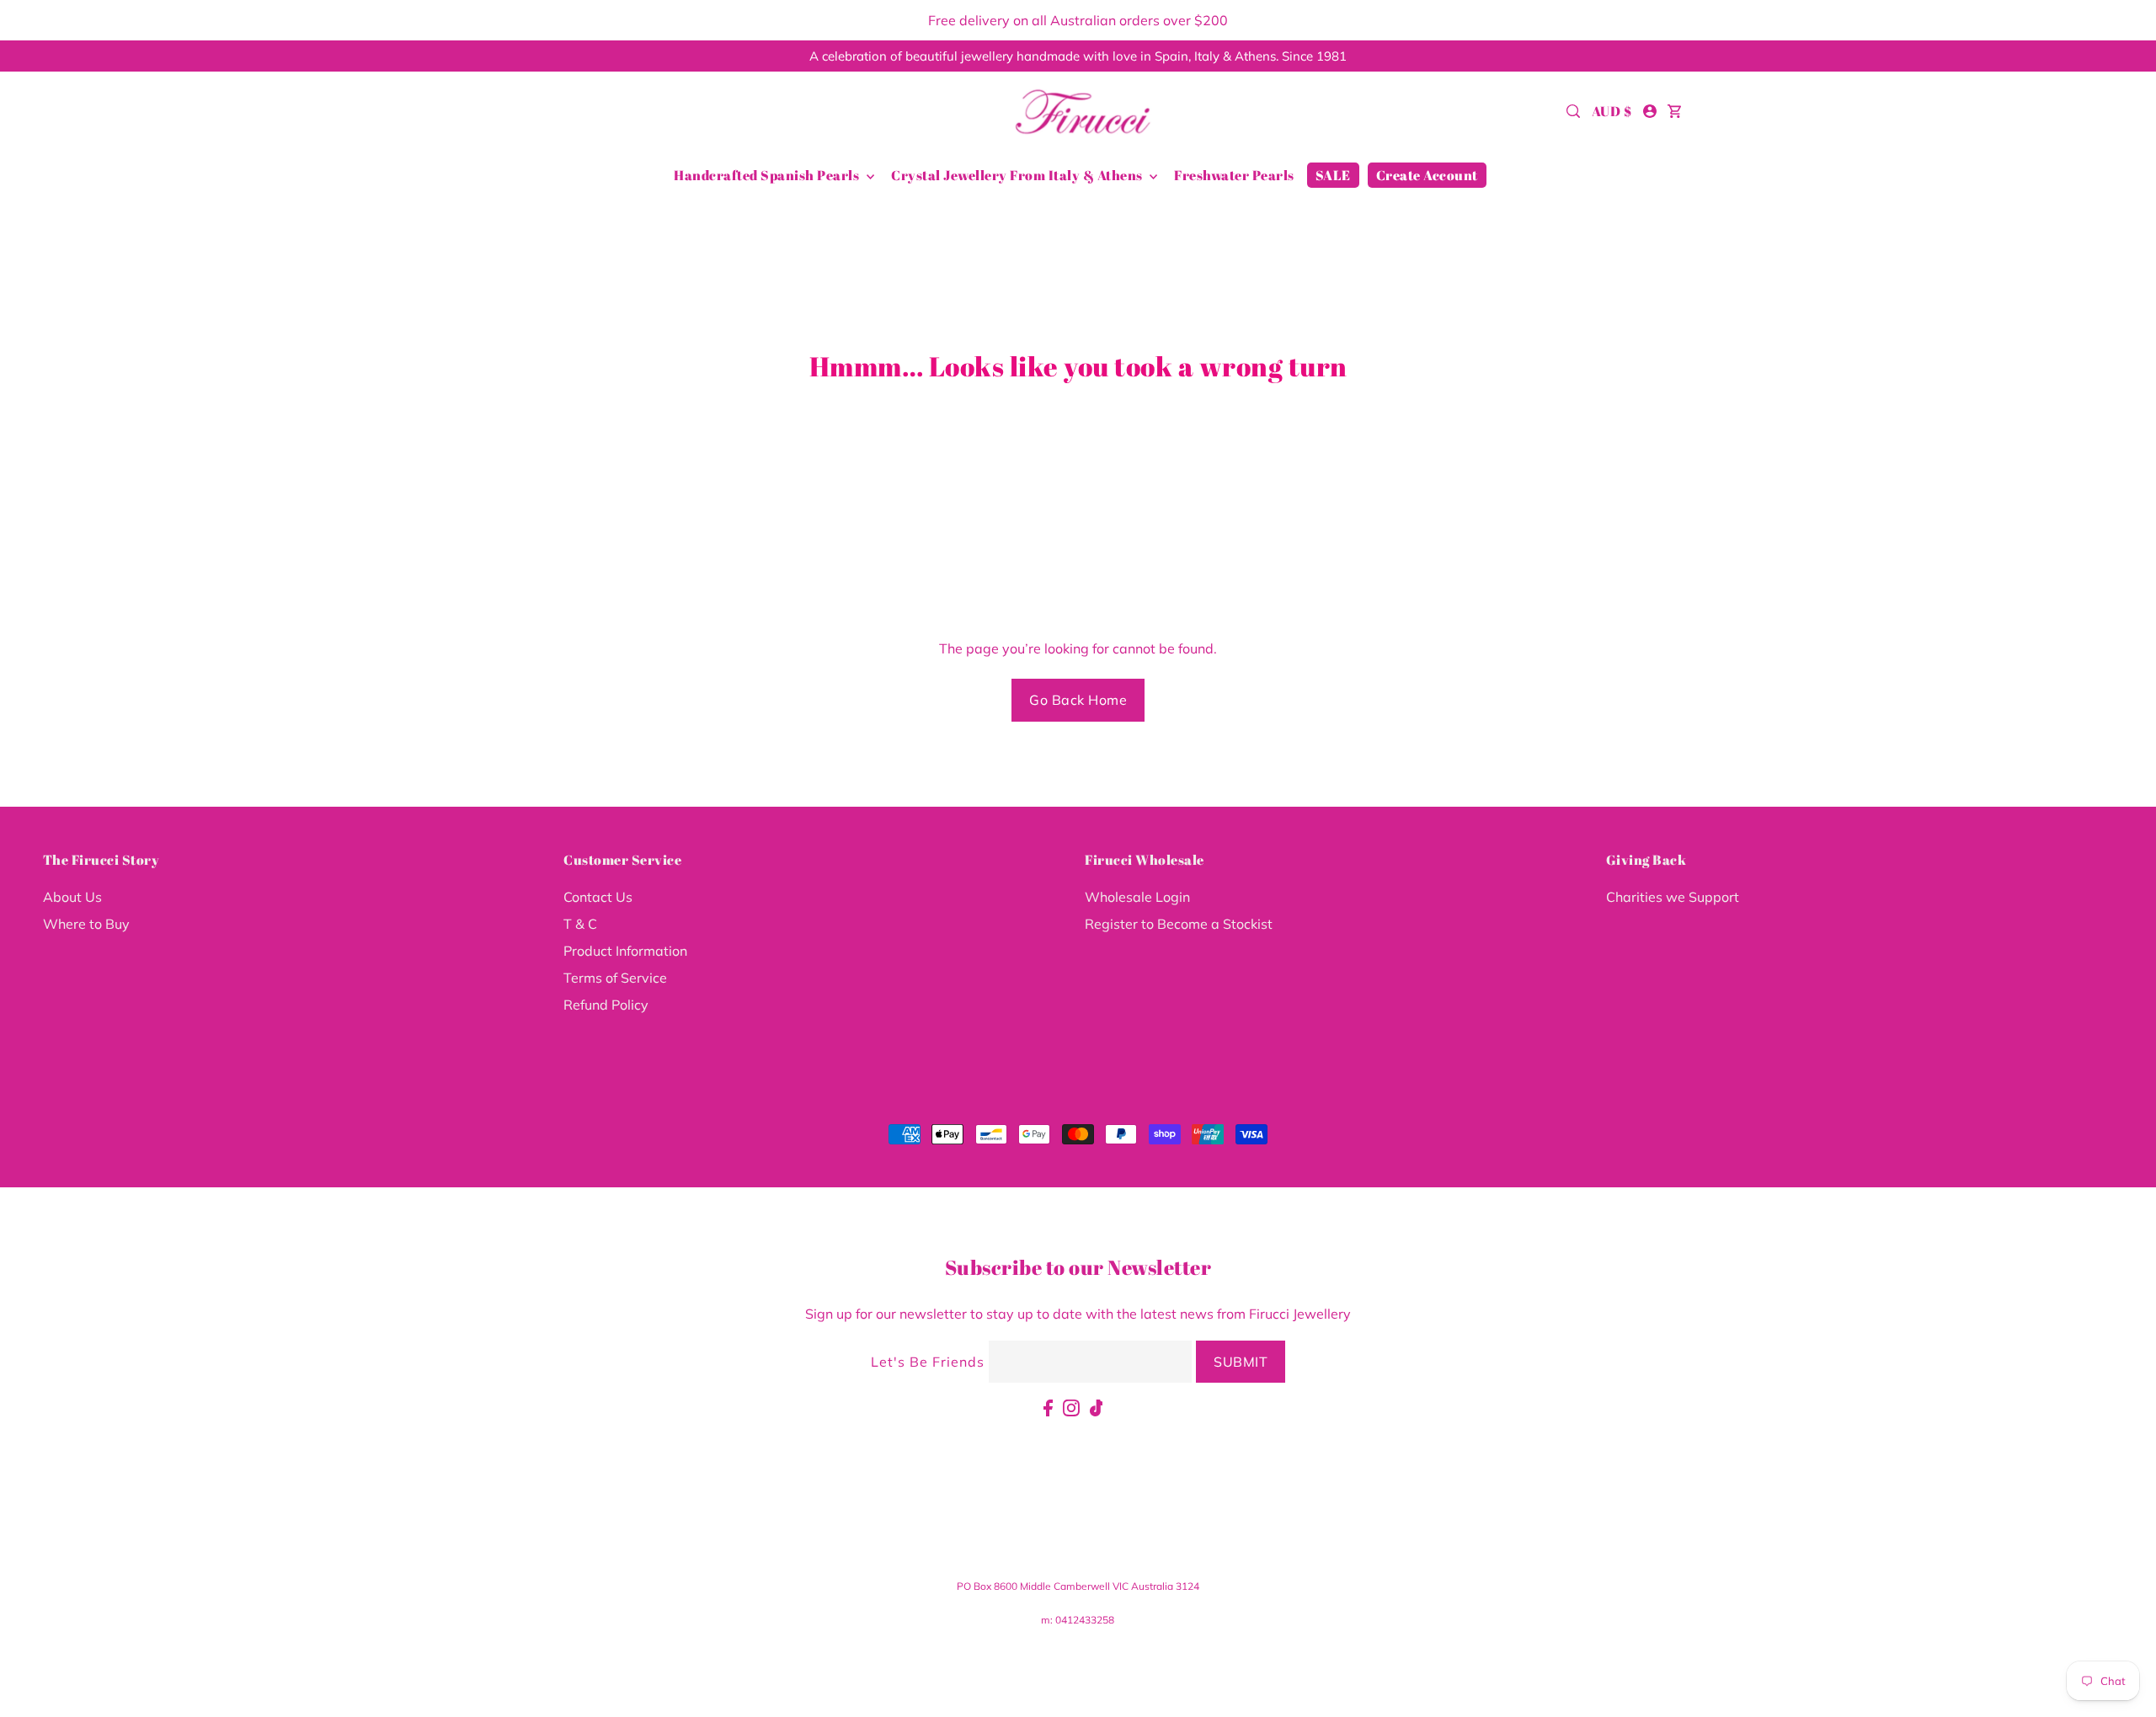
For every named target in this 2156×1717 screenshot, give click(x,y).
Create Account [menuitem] (1427, 175)
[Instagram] (1071, 1406)
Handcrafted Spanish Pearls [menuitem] (768, 175)
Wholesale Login (1137, 897)
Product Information (625, 951)
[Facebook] (1048, 1406)
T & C (580, 924)
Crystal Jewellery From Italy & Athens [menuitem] (1018, 175)
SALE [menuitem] (1333, 175)
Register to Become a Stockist (1179, 924)
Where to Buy (86, 924)
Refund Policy (606, 1005)
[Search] (1574, 111)
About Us (72, 897)
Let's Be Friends (928, 1362)
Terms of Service (615, 978)
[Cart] (1675, 111)
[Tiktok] (1097, 1406)
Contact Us (598, 897)
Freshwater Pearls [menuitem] (1234, 175)
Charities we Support (1673, 897)
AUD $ (1612, 111)
